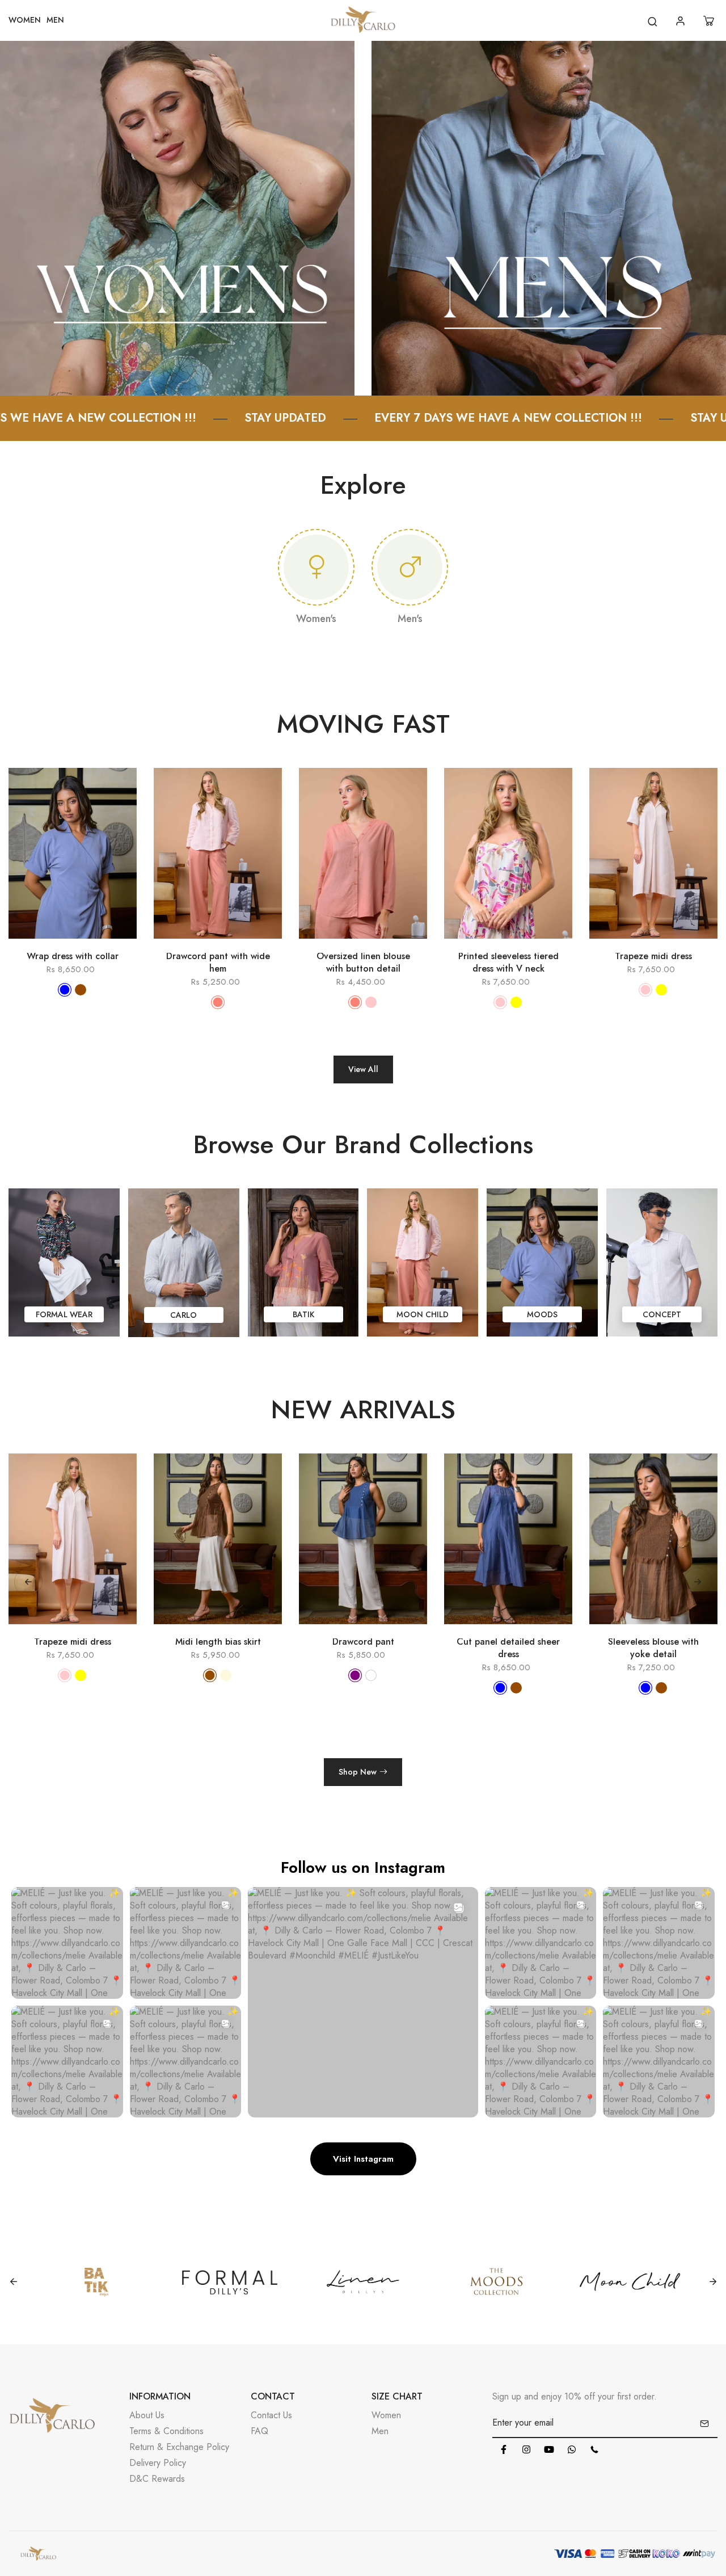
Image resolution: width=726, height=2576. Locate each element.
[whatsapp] (572, 2449)
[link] (177, 217)
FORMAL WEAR (64, 1314)
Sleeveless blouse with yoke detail (434, 1648)
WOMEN (25, 20)
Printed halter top (579, 1642)
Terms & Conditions (166, 2431)
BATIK (303, 1314)
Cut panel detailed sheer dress (289, 1648)
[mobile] (594, 2449)
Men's (410, 619)
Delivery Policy (158, 2463)
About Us (147, 2415)
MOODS (542, 1314)
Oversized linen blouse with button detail (363, 963)
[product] (23, 944)
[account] (682, 21)
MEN (55, 20)
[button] (698, 1582)
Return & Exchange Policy (179, 2447)
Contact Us (271, 2415)
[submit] (704, 2423)
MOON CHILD (423, 1314)
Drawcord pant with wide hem (218, 963)
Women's (316, 619)
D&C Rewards (157, 2479)
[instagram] (526, 2449)
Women (386, 2415)
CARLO (183, 1315)
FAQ (259, 2431)
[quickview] (56, 944)
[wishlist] (89, 944)
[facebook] (504, 2449)
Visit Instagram (363, 2159)
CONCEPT (662, 1314)
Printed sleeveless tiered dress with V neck (508, 963)
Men (380, 2431)
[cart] (710, 21)
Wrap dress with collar (73, 956)
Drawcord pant (143, 1642)
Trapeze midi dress (653, 956)
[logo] (363, 21)
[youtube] (549, 2449)
